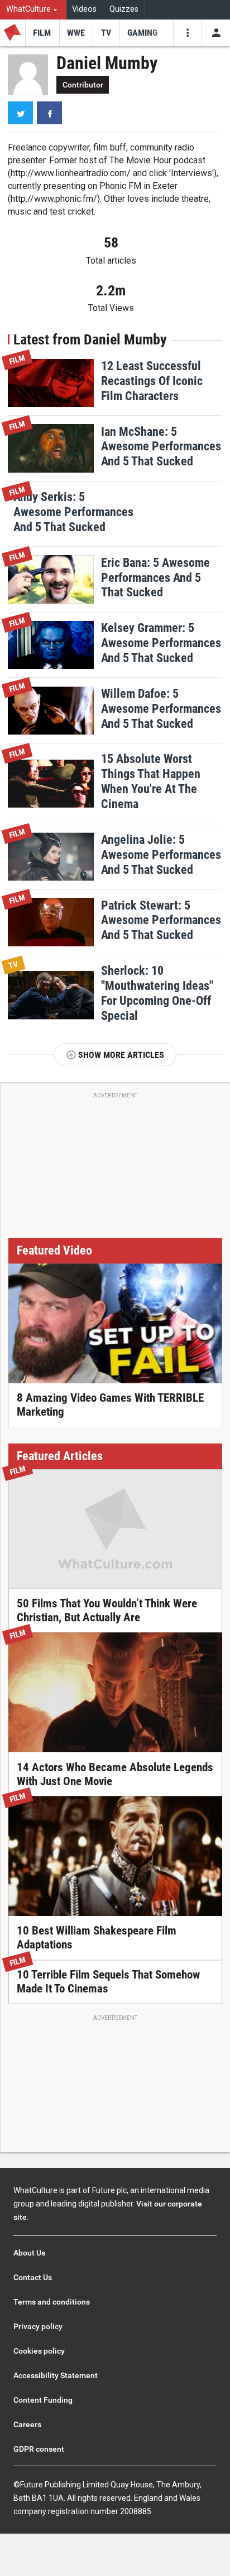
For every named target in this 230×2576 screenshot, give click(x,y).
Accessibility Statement (56, 2375)
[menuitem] (33, 10)
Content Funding (43, 2400)
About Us (29, 2253)
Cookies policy (39, 2351)
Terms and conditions (52, 2302)
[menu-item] (42, 33)
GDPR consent (39, 2449)
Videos (84, 9)
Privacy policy (38, 2326)
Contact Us (33, 2277)
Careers (27, 2424)
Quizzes (124, 9)
